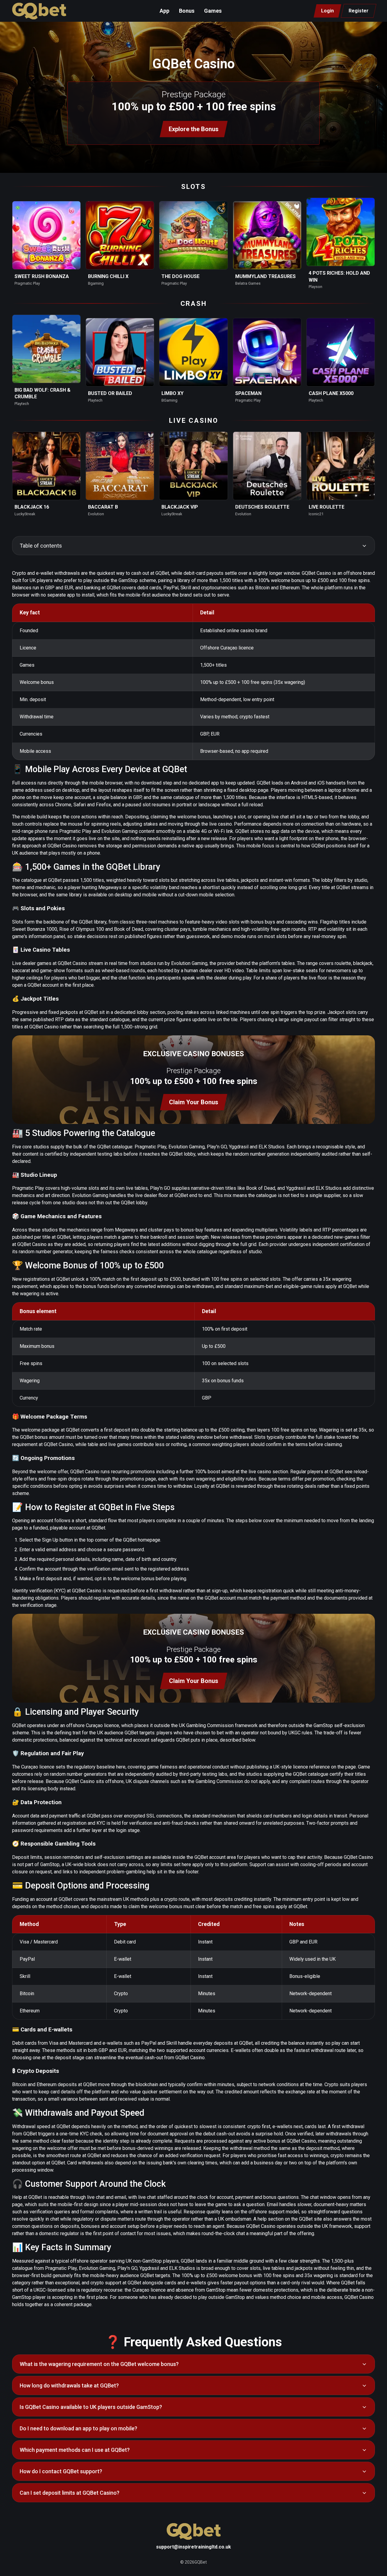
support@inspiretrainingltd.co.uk (193, 2547)
